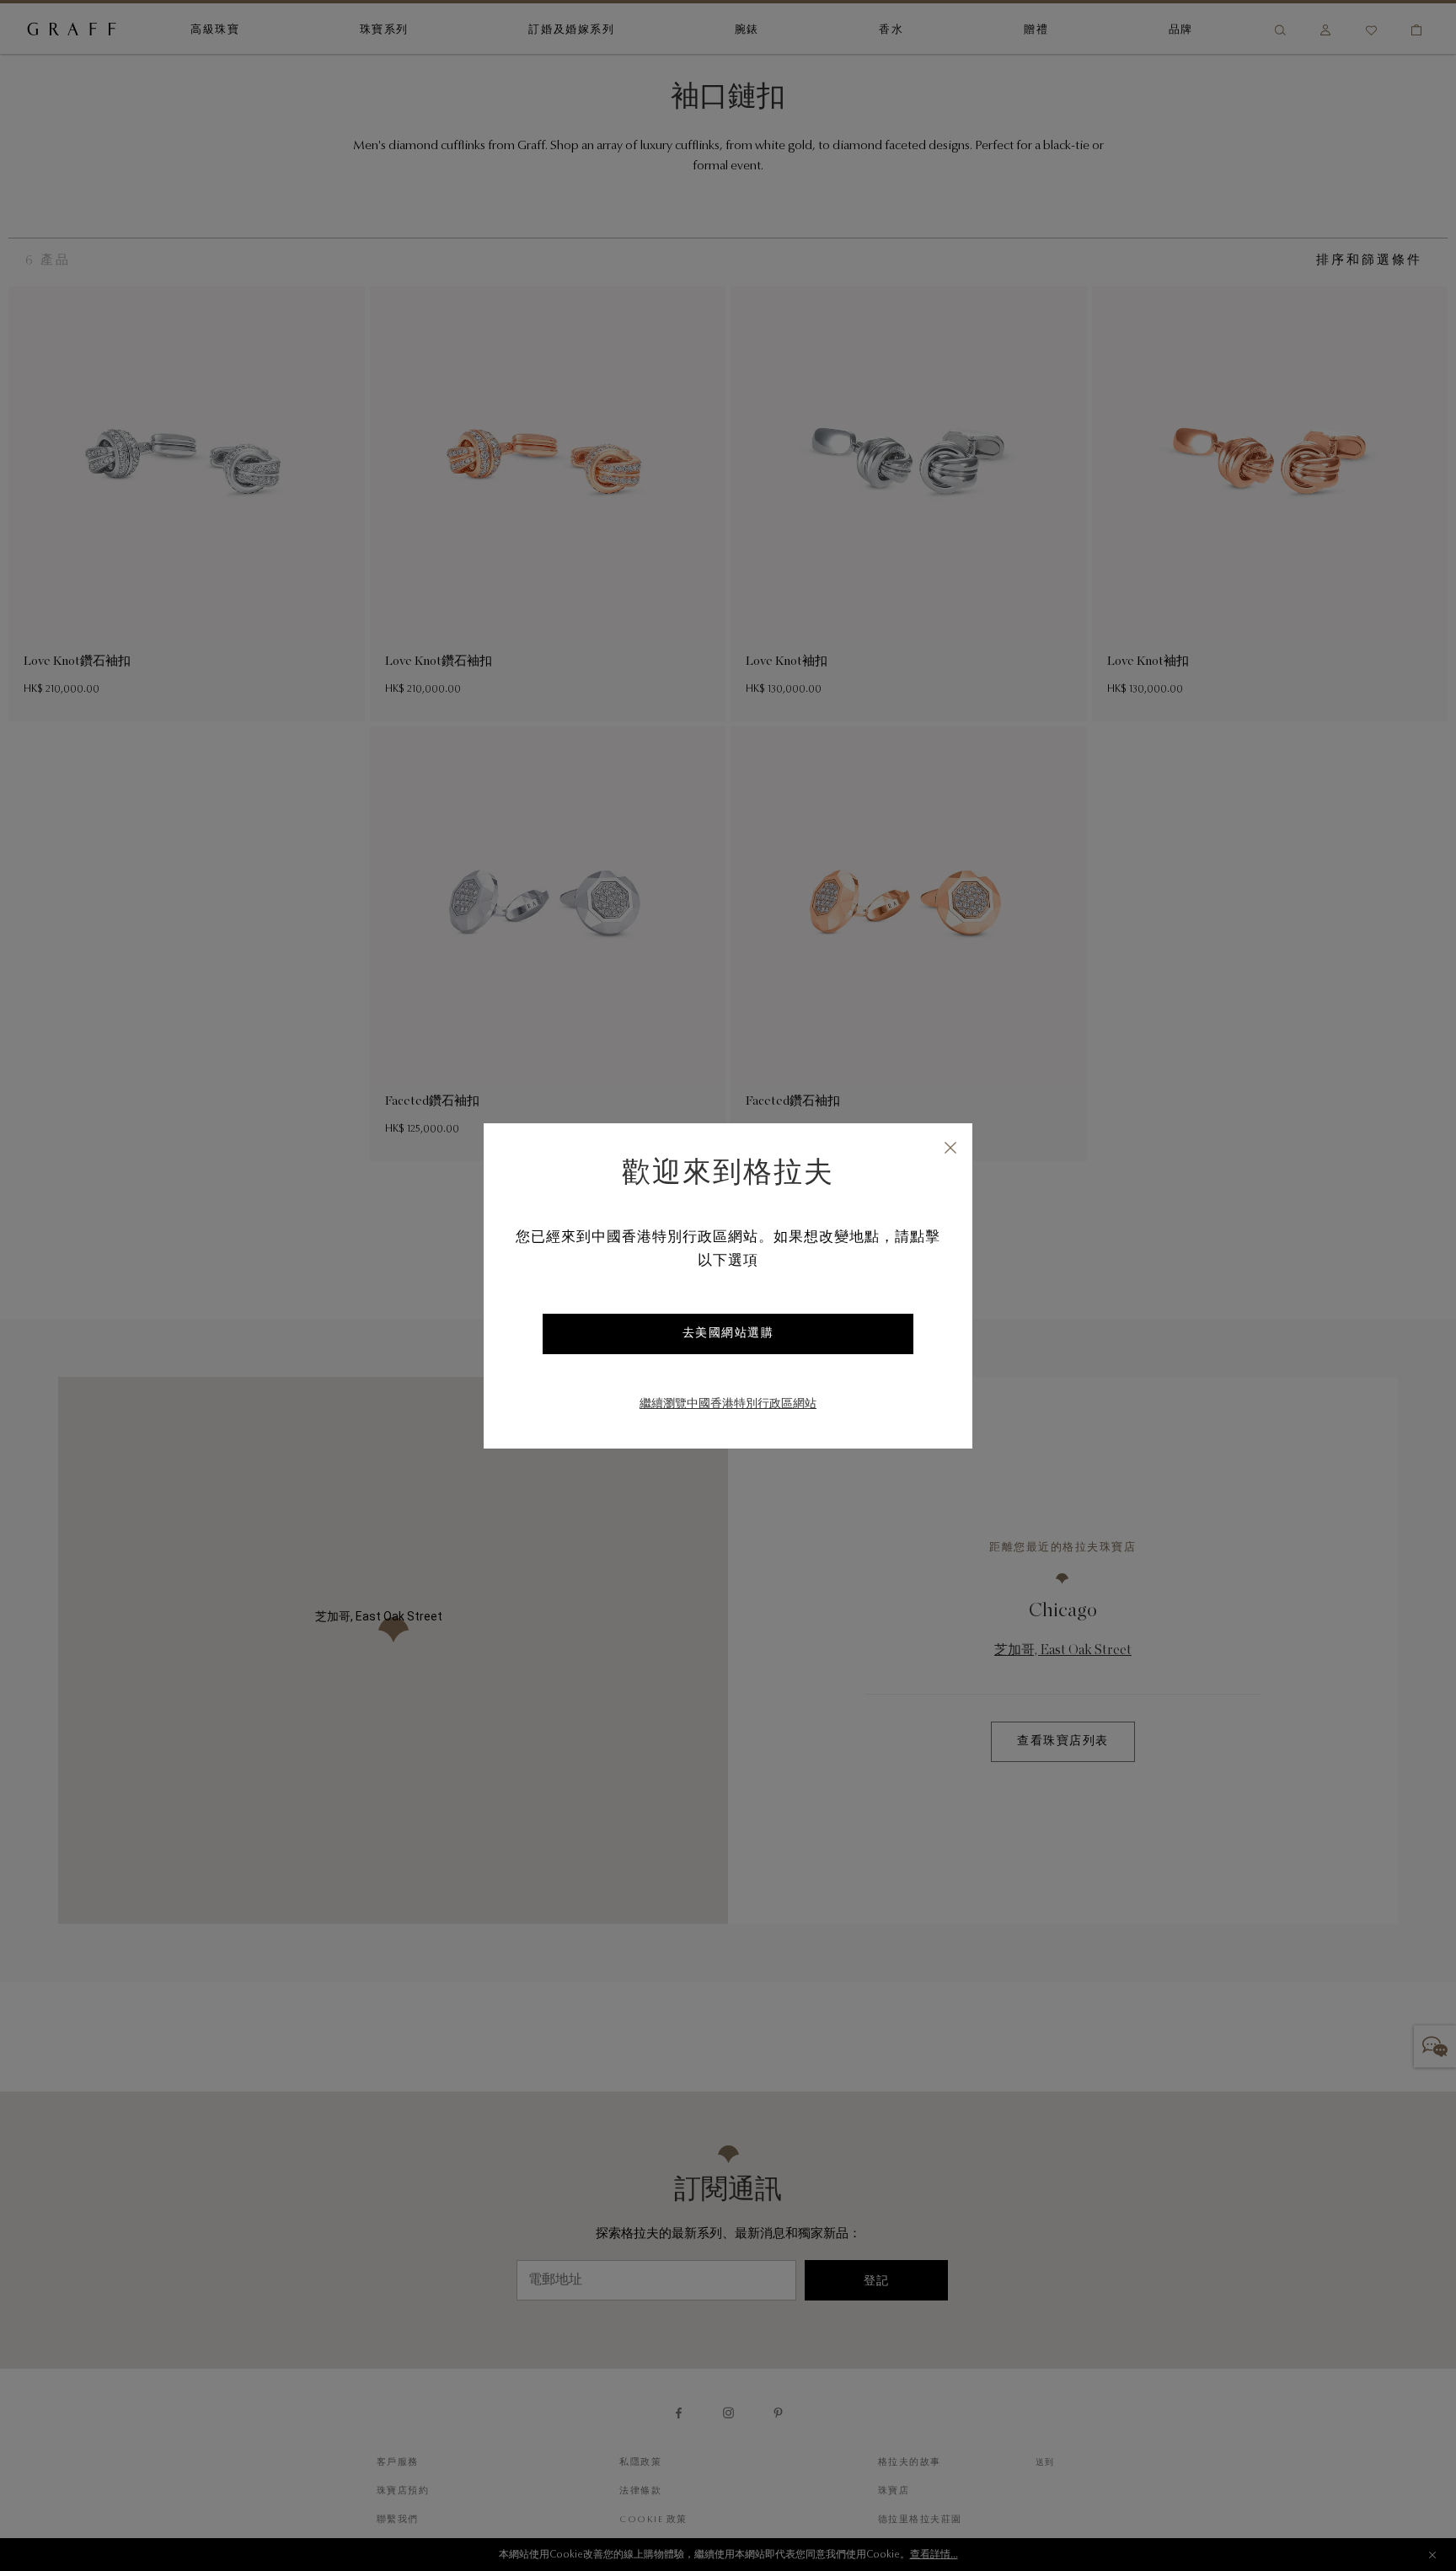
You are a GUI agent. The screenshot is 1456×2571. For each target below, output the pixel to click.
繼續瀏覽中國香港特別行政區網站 (728, 1405)
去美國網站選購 (728, 1334)
